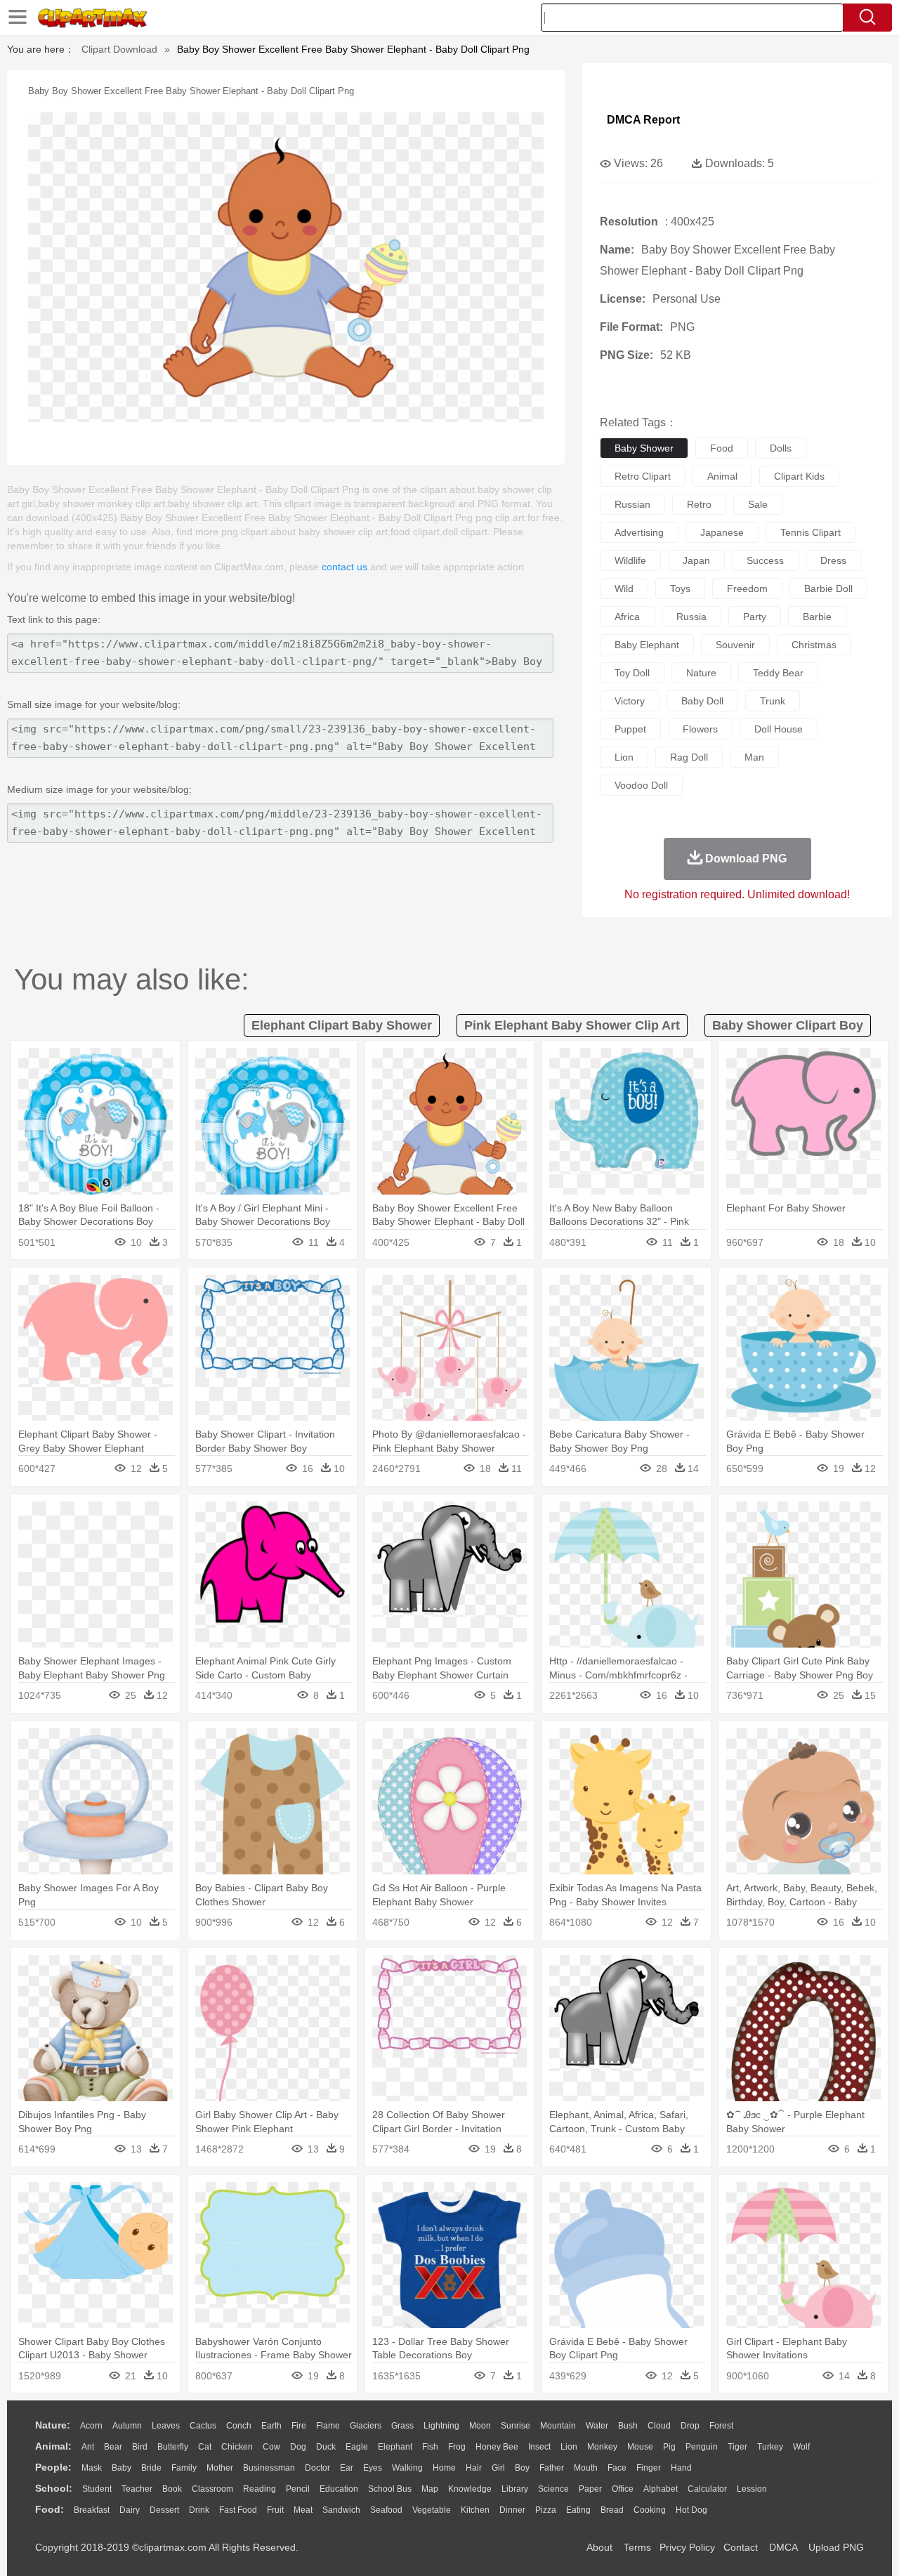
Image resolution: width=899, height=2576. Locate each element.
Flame (328, 2426)
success (765, 560)
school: (54, 2488)
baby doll (702, 701)
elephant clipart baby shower (342, 1025)
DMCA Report (643, 120)
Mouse (640, 2447)
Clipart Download (119, 49)
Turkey (770, 2447)
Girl (498, 2468)
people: (53, 2467)
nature (701, 673)
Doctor (317, 2468)
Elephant (395, 2447)
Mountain (558, 2426)
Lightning (441, 2426)
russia (691, 617)
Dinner (512, 2510)
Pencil (298, 2489)
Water (597, 2426)
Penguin (702, 2447)
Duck (326, 2447)
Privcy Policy (687, 2547)
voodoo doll (641, 785)
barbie (817, 617)
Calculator (707, 2489)
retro (699, 504)
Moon (480, 2426)
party (755, 617)
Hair (474, 2468)
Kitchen (475, 2510)
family (184, 2468)
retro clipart (643, 476)
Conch (239, 2426)
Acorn (91, 2426)
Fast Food (238, 2510)
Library (515, 2489)
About (599, 2547)
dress (833, 560)
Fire (299, 2426)
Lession (752, 2489)
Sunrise (516, 2426)
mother (220, 2468)
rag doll (689, 757)
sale (758, 504)
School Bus (390, 2489)
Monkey (602, 2447)
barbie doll (828, 589)
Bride (151, 2468)
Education (339, 2489)
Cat (205, 2447)
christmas (814, 645)
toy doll (632, 673)
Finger (649, 2468)
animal (722, 476)
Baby (122, 2468)
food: (50, 2509)
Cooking (650, 2510)
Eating (578, 2510)
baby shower (644, 448)
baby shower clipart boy (788, 1025)
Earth (271, 2426)
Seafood (386, 2510)
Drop (690, 2426)
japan (696, 560)
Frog (457, 2447)
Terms (637, 2547)
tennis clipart (811, 532)
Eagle (357, 2447)
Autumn (127, 2426)
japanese (722, 532)
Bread (612, 2510)
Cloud (659, 2426)
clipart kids (799, 476)
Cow (271, 2447)
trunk (773, 701)
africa (627, 617)
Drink (199, 2510)
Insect (539, 2447)
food (722, 448)
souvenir (735, 645)
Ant (88, 2447)
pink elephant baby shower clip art (572, 1025)
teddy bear (778, 673)
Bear (113, 2447)
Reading (260, 2489)
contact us (344, 567)
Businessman (269, 2468)
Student (97, 2489)
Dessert (164, 2510)
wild (624, 589)
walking (407, 2468)
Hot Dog (691, 2510)
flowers (700, 729)
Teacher (137, 2489)
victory (630, 701)
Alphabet (661, 2489)
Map (430, 2489)
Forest (721, 2426)
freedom (747, 589)
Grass (402, 2426)
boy (522, 2468)
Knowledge (470, 2489)
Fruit (275, 2510)
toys (680, 589)
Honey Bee (497, 2447)
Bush (628, 2426)
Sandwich (341, 2510)
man (754, 757)
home (444, 2468)
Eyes (373, 2468)
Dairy (130, 2510)
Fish (430, 2447)
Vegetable (432, 2510)
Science (553, 2489)
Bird (140, 2447)
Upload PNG (836, 2547)
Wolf (801, 2447)
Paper (590, 2489)
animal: (53, 2446)
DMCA (783, 2547)
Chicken (237, 2447)
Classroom (212, 2489)
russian (632, 504)
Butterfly (173, 2447)
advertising (639, 532)
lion (624, 757)
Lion (569, 2447)
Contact (741, 2547)
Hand (681, 2468)
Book (172, 2489)
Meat (303, 2510)
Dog (298, 2447)
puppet (630, 729)
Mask (92, 2468)
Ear (347, 2468)
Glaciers (366, 2426)
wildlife (630, 560)
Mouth (586, 2468)
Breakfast (92, 2510)
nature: (53, 2425)
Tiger (737, 2447)
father (552, 2468)
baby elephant (647, 645)
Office (623, 2489)
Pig (669, 2447)
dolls (781, 448)
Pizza (546, 2510)
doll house (779, 729)
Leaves (166, 2426)
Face (617, 2468)
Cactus (203, 2426)
